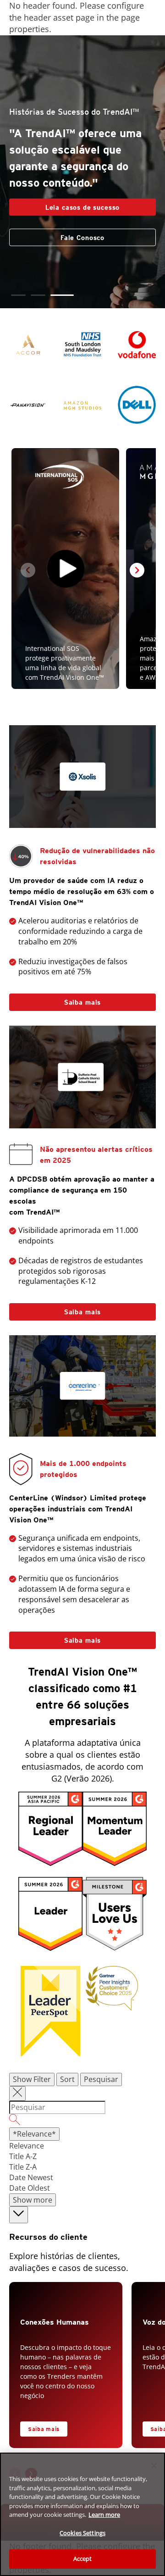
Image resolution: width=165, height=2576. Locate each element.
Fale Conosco (82, 238)
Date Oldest (30, 2188)
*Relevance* (34, 2134)
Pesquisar (101, 2079)
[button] (23, 295)
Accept (83, 2559)
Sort (67, 2079)
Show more (33, 2200)
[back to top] (19, 2215)
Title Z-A (23, 2167)
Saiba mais (82, 1002)
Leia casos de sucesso (83, 207)
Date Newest (31, 2177)
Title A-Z (23, 2156)
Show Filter (32, 2079)
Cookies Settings (82, 2533)
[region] (82, 2514)
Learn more (104, 2515)
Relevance (27, 2146)
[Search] (82, 2121)
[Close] (154, 2465)
